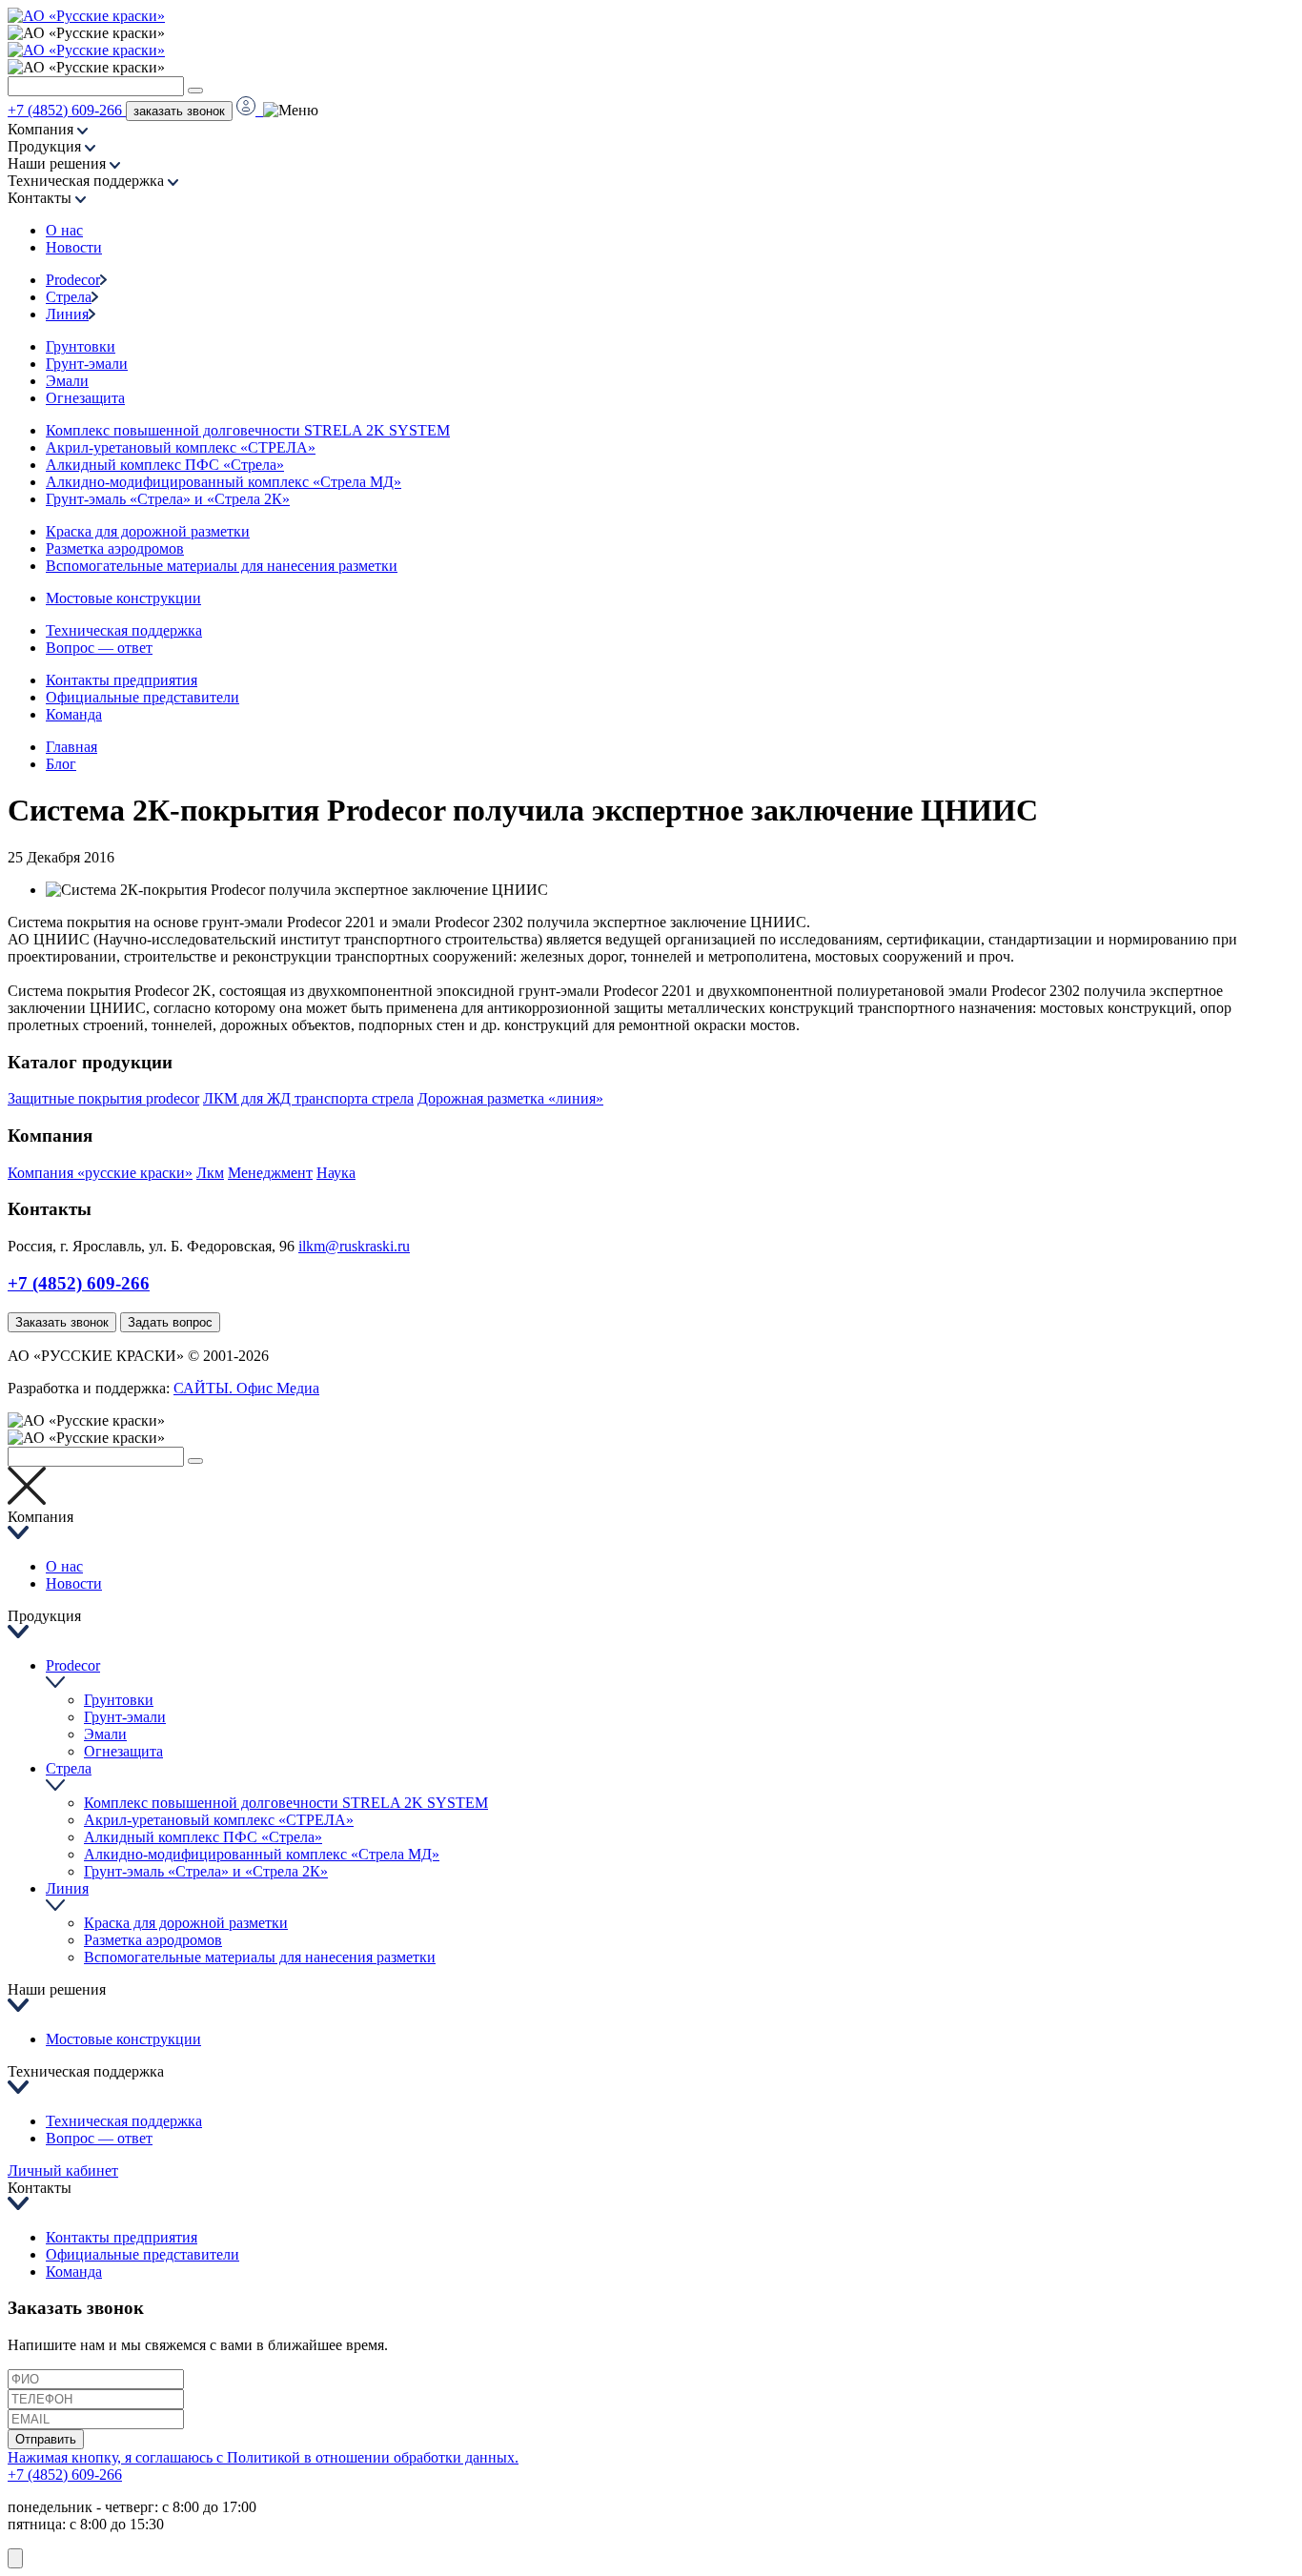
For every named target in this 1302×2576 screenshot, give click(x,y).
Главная (71, 747)
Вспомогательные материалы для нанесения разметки (222, 566)
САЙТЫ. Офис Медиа (246, 1388)
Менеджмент (270, 1173)
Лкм (210, 1173)
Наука (336, 1173)
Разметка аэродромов (115, 548)
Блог (61, 764)
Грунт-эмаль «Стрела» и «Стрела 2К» (168, 499)
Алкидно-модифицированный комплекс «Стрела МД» (224, 482)
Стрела (69, 297)
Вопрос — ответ (99, 648)
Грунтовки (81, 346)
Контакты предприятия (122, 680)
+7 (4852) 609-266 (67, 110)
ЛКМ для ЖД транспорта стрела (308, 1098)
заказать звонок (179, 111)
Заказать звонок (62, 1322)
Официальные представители (142, 697)
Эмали (67, 381)
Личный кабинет (63, 2170)
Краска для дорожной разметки (148, 531)
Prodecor (73, 280)
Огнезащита (85, 398)
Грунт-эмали (87, 364)
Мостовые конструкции (123, 598)
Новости (74, 247)
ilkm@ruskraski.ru (354, 1246)
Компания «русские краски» (100, 1173)
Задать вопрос (170, 1322)
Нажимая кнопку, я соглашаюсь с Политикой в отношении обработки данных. (263, 2457)
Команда (74, 714)
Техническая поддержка (124, 630)
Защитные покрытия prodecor (103, 1098)
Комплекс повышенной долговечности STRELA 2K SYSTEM (248, 430)
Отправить (46, 2439)
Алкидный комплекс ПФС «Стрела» (165, 465)
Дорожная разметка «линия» (510, 1098)
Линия (67, 314)
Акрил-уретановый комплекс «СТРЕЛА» (181, 447)
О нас (64, 230)
